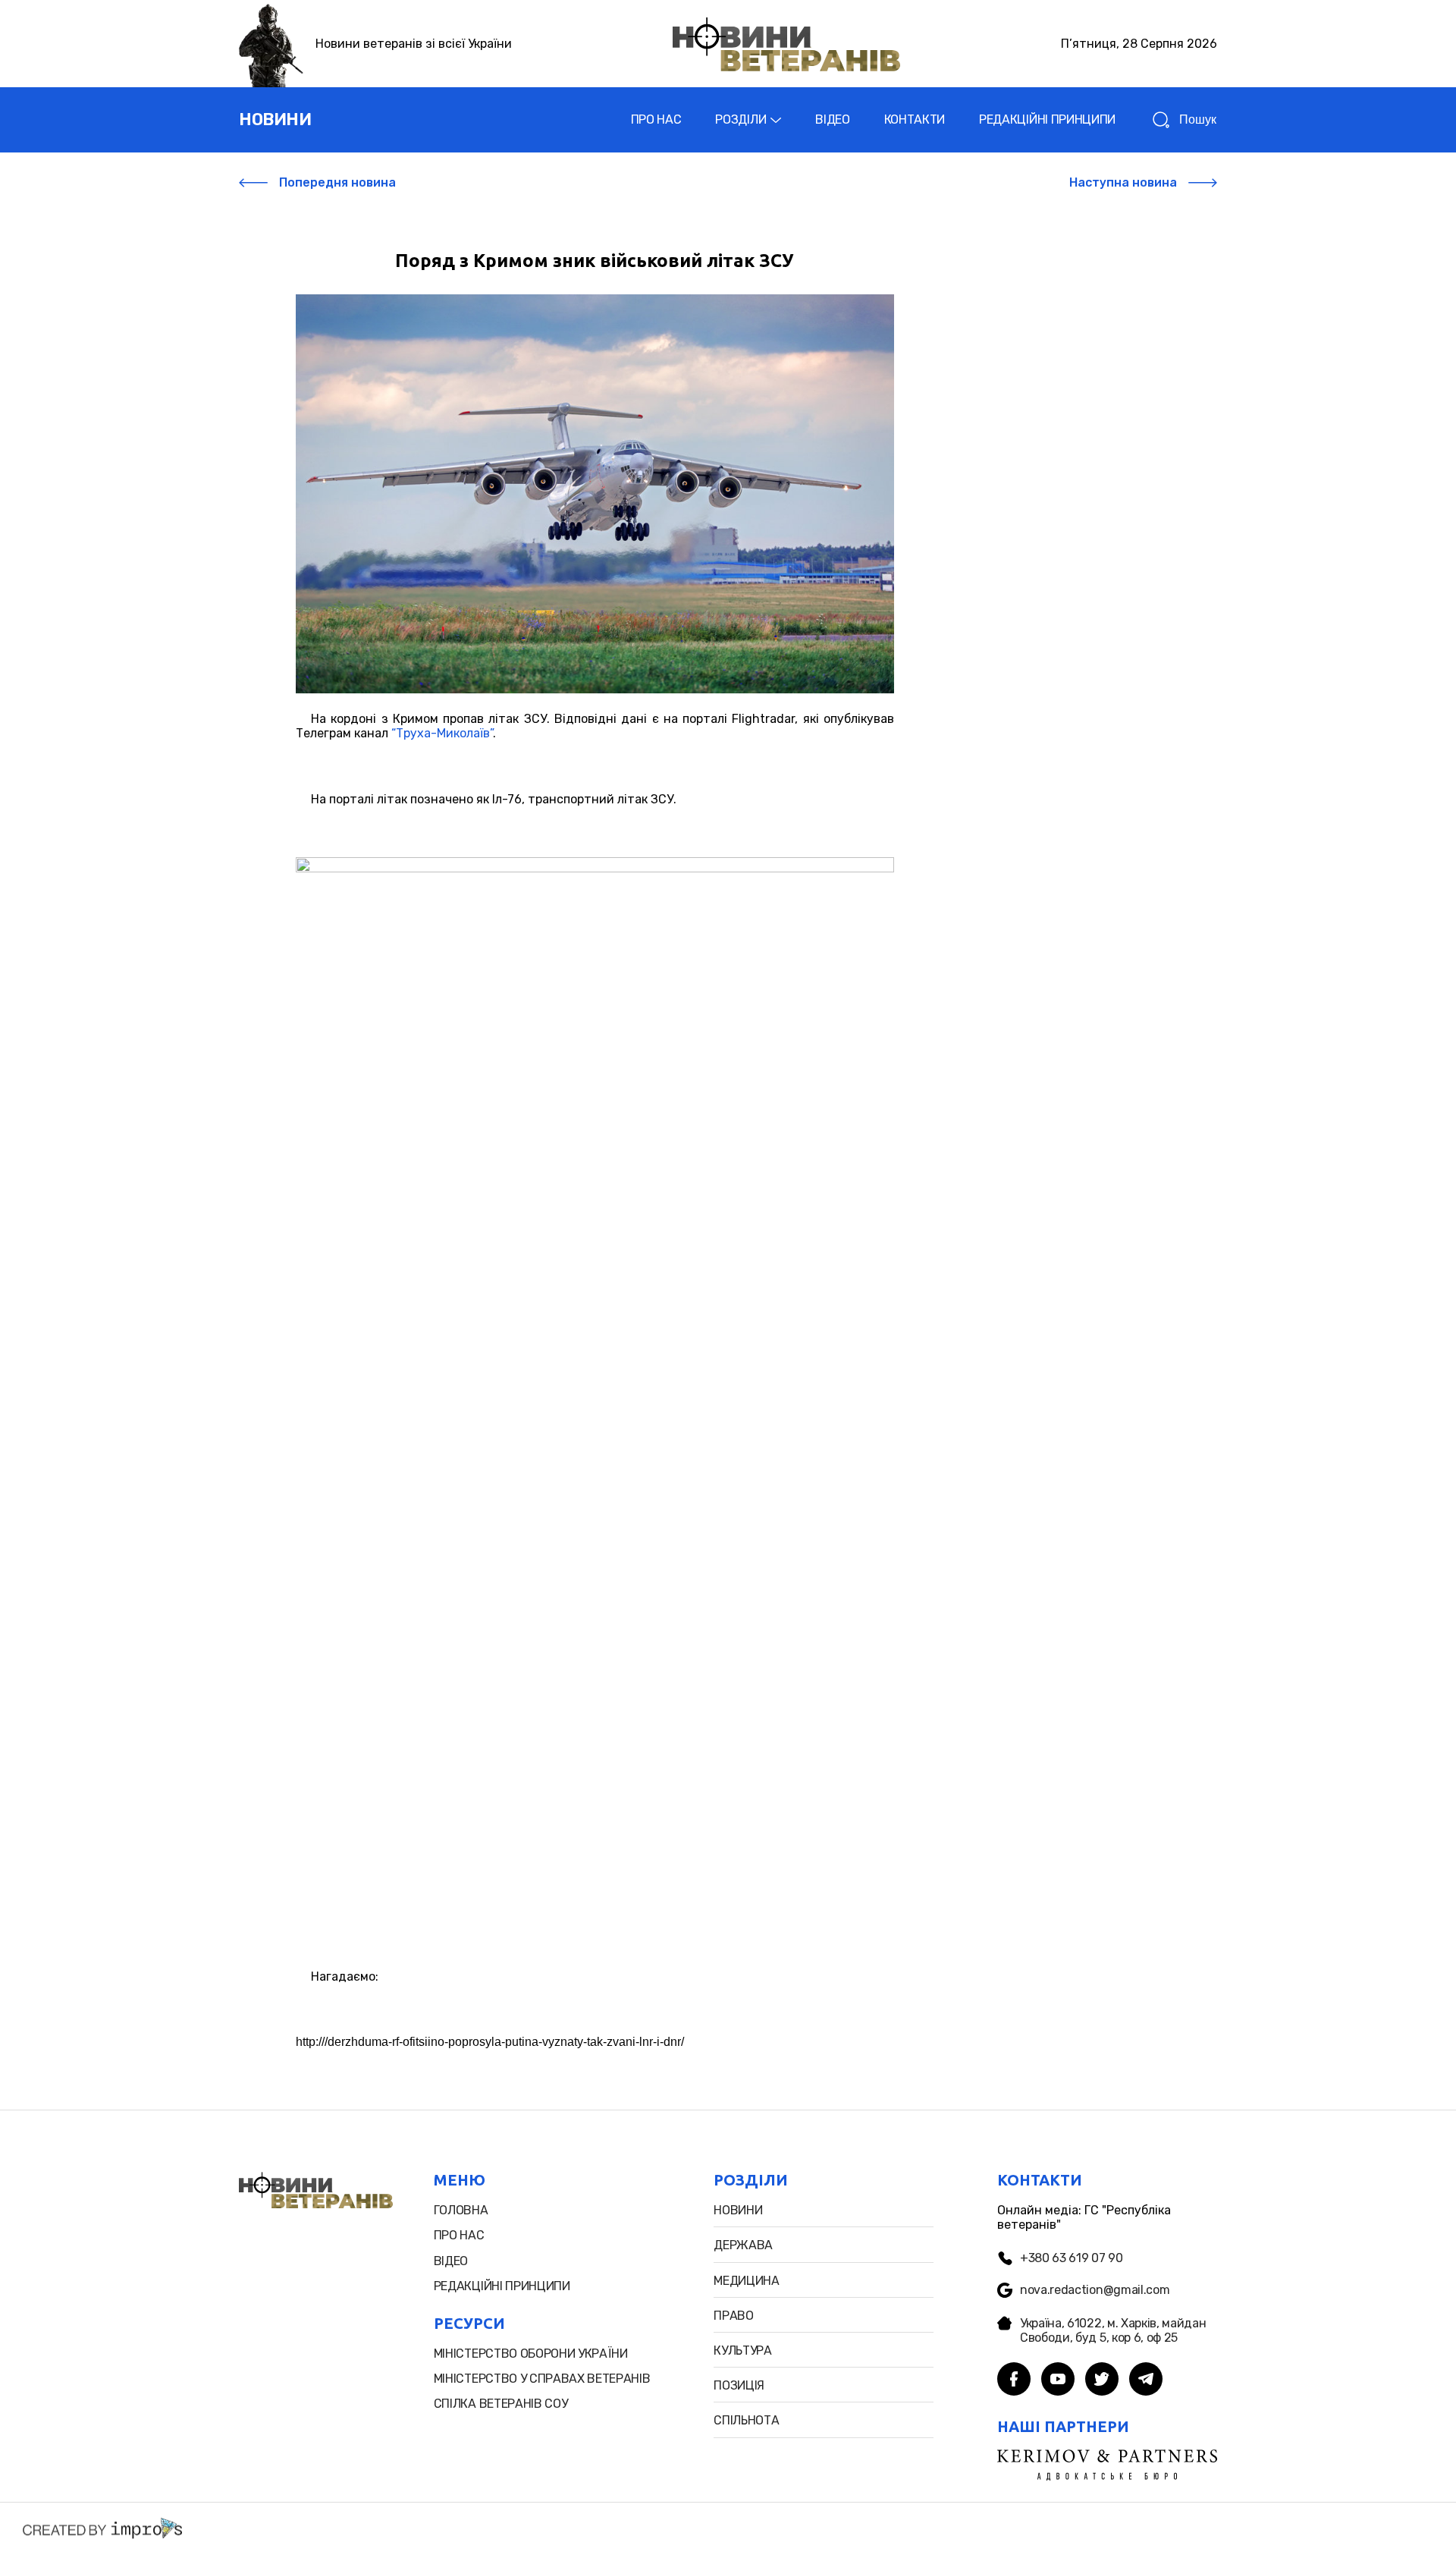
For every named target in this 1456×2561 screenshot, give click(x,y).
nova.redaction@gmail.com (1095, 2290)
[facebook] (1014, 2380)
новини (275, 119)
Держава (743, 2245)
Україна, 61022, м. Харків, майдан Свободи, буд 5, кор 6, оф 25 (1113, 2330)
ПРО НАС (656, 119)
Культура (742, 2350)
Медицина (746, 2281)
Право (733, 2316)
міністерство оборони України (531, 2354)
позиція (739, 2385)
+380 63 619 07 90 (1072, 2258)
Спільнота (746, 2420)
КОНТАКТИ (915, 119)
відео (451, 2261)
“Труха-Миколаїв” (442, 733)
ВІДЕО (832, 119)
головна (461, 2210)
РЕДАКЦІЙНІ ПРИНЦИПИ (1047, 119)
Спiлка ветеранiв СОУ (501, 2404)
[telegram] (1146, 2380)
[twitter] (1102, 2380)
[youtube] (1058, 2380)
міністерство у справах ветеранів (542, 2379)
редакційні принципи (502, 2286)
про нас (459, 2235)
